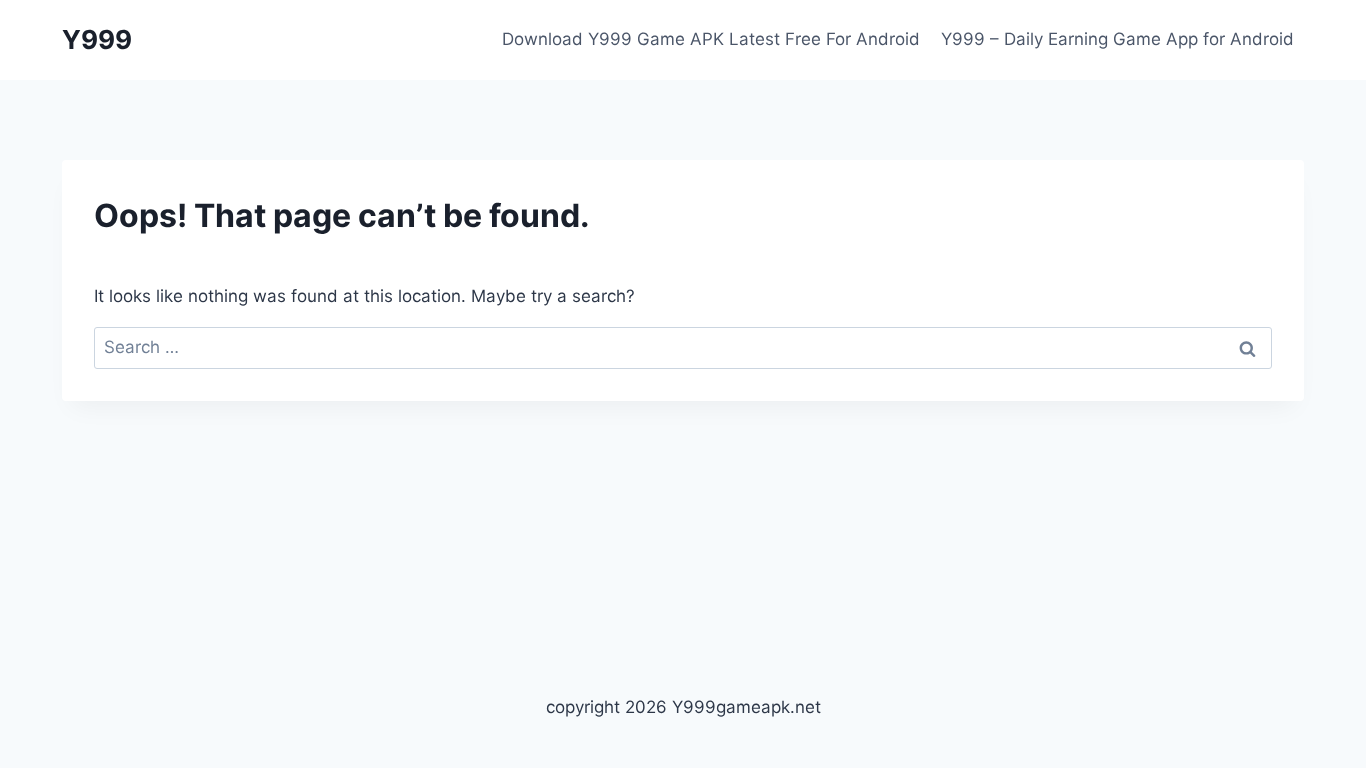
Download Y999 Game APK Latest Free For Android (711, 39)
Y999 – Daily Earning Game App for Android (1117, 39)
